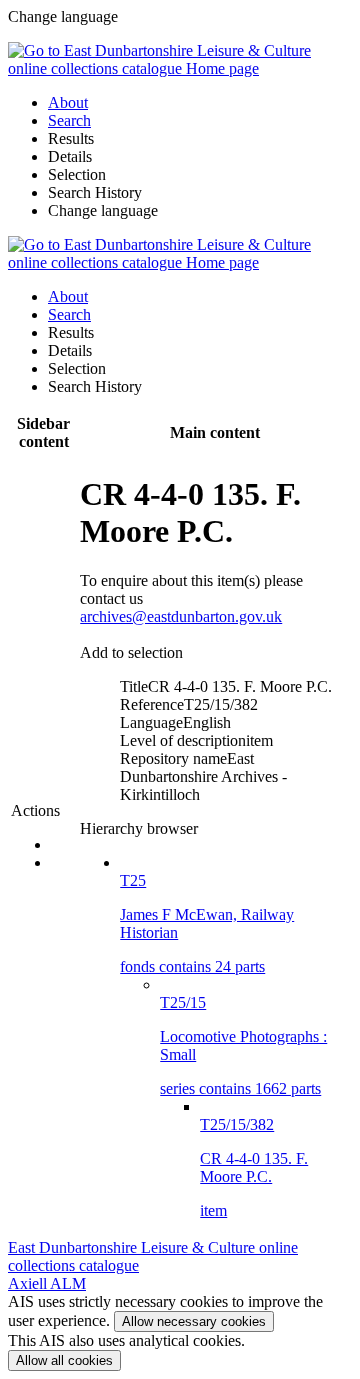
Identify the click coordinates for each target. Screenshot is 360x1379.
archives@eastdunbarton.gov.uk (181, 616)
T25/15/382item (254, 1167)
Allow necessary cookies (194, 1321)
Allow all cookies (64, 1360)
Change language (103, 210)
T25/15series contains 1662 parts (243, 1045)
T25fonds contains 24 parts (207, 923)
